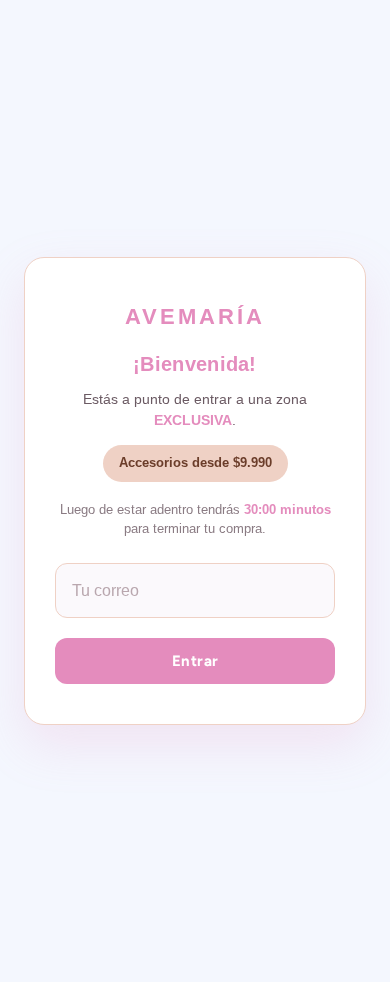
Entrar (195, 661)
